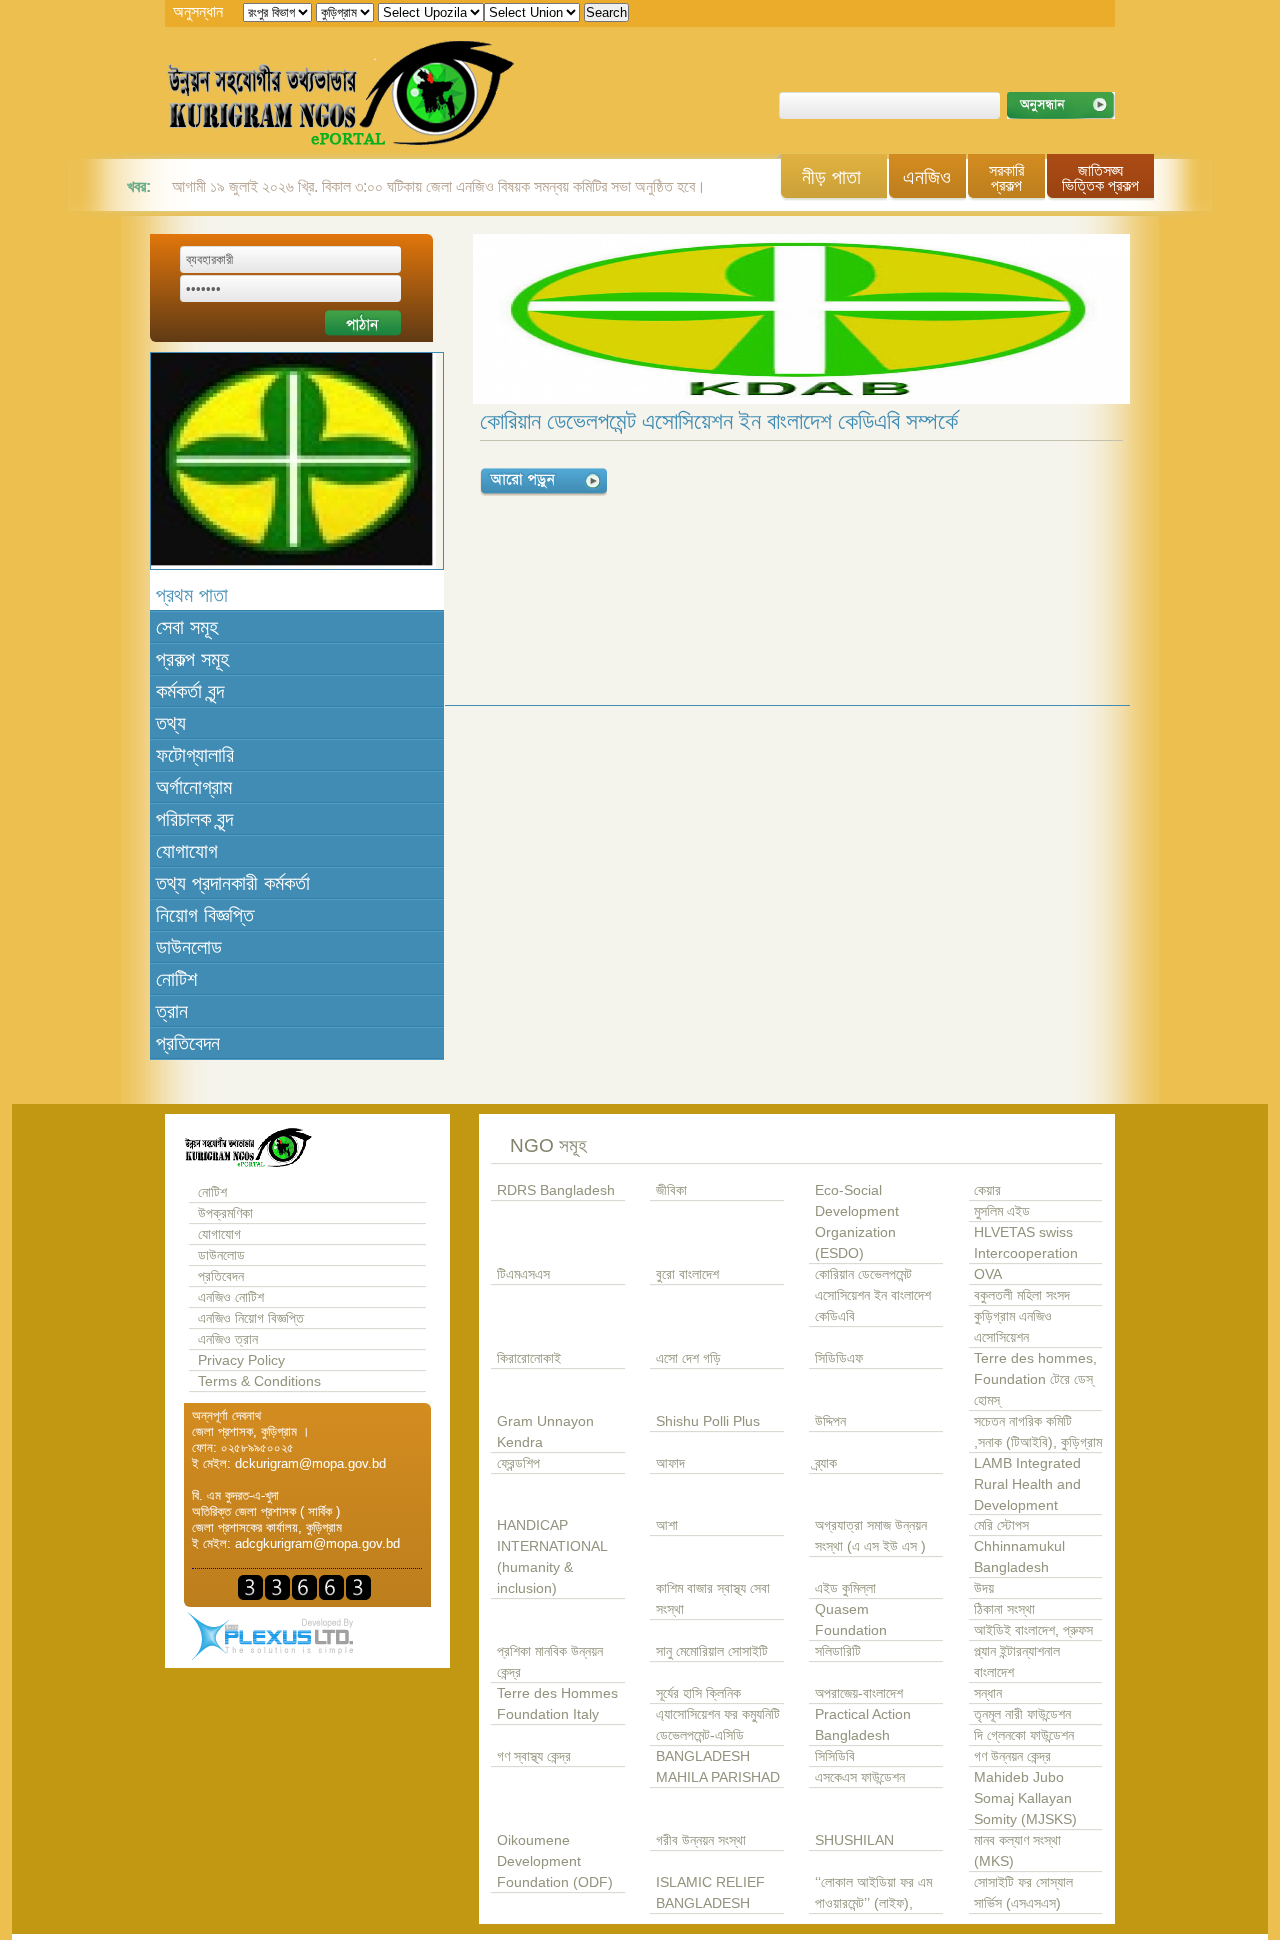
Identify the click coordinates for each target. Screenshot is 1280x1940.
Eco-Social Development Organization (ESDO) (857, 1222)
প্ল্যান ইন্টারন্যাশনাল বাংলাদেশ (1017, 1662)
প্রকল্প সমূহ (192, 659)
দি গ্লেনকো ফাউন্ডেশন (1024, 1735)
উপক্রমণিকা (225, 1213)
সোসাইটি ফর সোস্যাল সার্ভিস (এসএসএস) (1023, 1893)
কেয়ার (987, 1190)
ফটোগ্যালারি (195, 755)
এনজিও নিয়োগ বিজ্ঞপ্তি (251, 1318)
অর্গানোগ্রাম (194, 787)
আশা (667, 1525)
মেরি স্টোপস (1001, 1525)
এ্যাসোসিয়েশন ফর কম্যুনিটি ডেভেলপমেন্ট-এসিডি (718, 1725)
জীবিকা (671, 1190)
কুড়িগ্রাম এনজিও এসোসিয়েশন (1013, 1327)
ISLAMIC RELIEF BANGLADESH (710, 1893)
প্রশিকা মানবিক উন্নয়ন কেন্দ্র (550, 1662)
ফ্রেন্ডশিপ (518, 1463)
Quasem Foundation (851, 1620)
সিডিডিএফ (839, 1358)
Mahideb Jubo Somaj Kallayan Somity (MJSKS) (1025, 1798)
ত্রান (172, 1011)
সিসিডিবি (835, 1756)
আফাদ (670, 1463)
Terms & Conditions (259, 1381)
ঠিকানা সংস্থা (1004, 1609)
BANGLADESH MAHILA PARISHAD (718, 1767)
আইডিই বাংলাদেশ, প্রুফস (1033, 1630)
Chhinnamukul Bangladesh (1019, 1557)
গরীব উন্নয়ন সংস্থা (701, 1840)
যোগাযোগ (187, 851)
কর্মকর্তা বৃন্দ (190, 691)
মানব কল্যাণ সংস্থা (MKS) (1017, 1851)
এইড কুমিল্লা (845, 1588)
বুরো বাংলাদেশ (687, 1274)
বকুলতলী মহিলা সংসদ (1022, 1295)
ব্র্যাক (826, 1463)
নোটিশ (176, 979)
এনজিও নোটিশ (231, 1297)
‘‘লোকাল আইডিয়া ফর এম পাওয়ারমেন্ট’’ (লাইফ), (873, 1893)
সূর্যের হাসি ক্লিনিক (698, 1693)
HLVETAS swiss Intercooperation (1026, 1243)
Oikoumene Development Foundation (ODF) (555, 1861)
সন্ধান (988, 1693)
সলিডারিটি (838, 1651)
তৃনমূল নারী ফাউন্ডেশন (1022, 1714)
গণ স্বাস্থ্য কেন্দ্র (534, 1756)
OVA (988, 1274)
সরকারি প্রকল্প (1006, 178)
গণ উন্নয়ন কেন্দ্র (1012, 1756)
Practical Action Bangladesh (863, 1725)
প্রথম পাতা (192, 595)
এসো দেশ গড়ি (688, 1358)
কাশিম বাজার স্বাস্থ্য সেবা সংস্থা (713, 1599)
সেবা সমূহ (187, 627)
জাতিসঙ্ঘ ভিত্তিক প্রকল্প (1100, 178)
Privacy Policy (241, 1360)
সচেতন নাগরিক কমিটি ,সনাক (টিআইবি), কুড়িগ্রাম (1038, 1432)
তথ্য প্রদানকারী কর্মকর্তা (233, 883)
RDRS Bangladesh (556, 1190)
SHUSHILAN (854, 1840)
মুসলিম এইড (1002, 1211)
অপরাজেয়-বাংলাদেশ (859, 1693)
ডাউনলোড (189, 947)
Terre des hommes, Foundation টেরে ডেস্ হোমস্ (1035, 1379)
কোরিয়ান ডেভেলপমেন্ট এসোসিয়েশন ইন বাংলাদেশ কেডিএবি (873, 1295)
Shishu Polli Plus (708, 1421)
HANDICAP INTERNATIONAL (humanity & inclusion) (552, 1557)
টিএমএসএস (523, 1274)
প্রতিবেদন (188, 1043)
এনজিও (927, 177)
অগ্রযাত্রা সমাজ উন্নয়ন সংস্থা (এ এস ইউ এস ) (871, 1536)
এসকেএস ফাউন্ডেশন (860, 1777)
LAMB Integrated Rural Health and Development (1027, 1484)
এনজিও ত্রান (228, 1339)
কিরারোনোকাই (529, 1358)
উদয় (984, 1588)
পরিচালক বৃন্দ (194, 819)
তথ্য (171, 723)
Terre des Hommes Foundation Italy (557, 1704)
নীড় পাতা (831, 177)
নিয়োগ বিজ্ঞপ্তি (205, 915)
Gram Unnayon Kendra (545, 1432)
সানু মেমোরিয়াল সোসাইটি (712, 1651)
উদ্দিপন (830, 1421)
